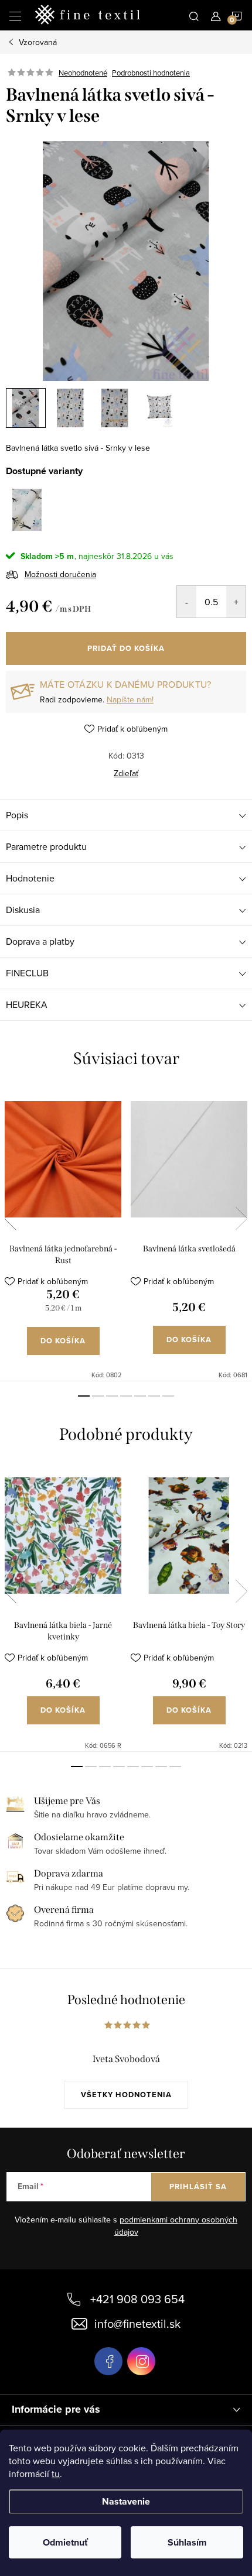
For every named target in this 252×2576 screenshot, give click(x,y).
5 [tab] (140, 1396)
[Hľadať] (194, 15)
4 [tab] (126, 1396)
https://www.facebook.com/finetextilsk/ (108, 2361)
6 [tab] (154, 1396)
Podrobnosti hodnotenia (151, 73)
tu (56, 2474)
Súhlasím (187, 2542)
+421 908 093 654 (137, 2299)
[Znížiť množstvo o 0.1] (187, 602)
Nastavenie (126, 2501)
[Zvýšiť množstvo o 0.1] (236, 602)
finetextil (141, 2361)
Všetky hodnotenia (126, 2095)
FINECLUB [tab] (27, 973)
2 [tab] (98, 1396)
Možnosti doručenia (60, 574)
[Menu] (15, 15)
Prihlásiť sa (198, 2186)
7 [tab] (168, 1396)
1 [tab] (84, 1396)
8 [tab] (175, 1767)
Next (241, 1219)
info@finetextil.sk (137, 2323)
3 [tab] (112, 1396)
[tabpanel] (63, 1234)
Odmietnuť (65, 2542)
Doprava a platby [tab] (40, 941)
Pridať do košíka (126, 648)
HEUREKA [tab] (27, 1004)
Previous (11, 1219)
